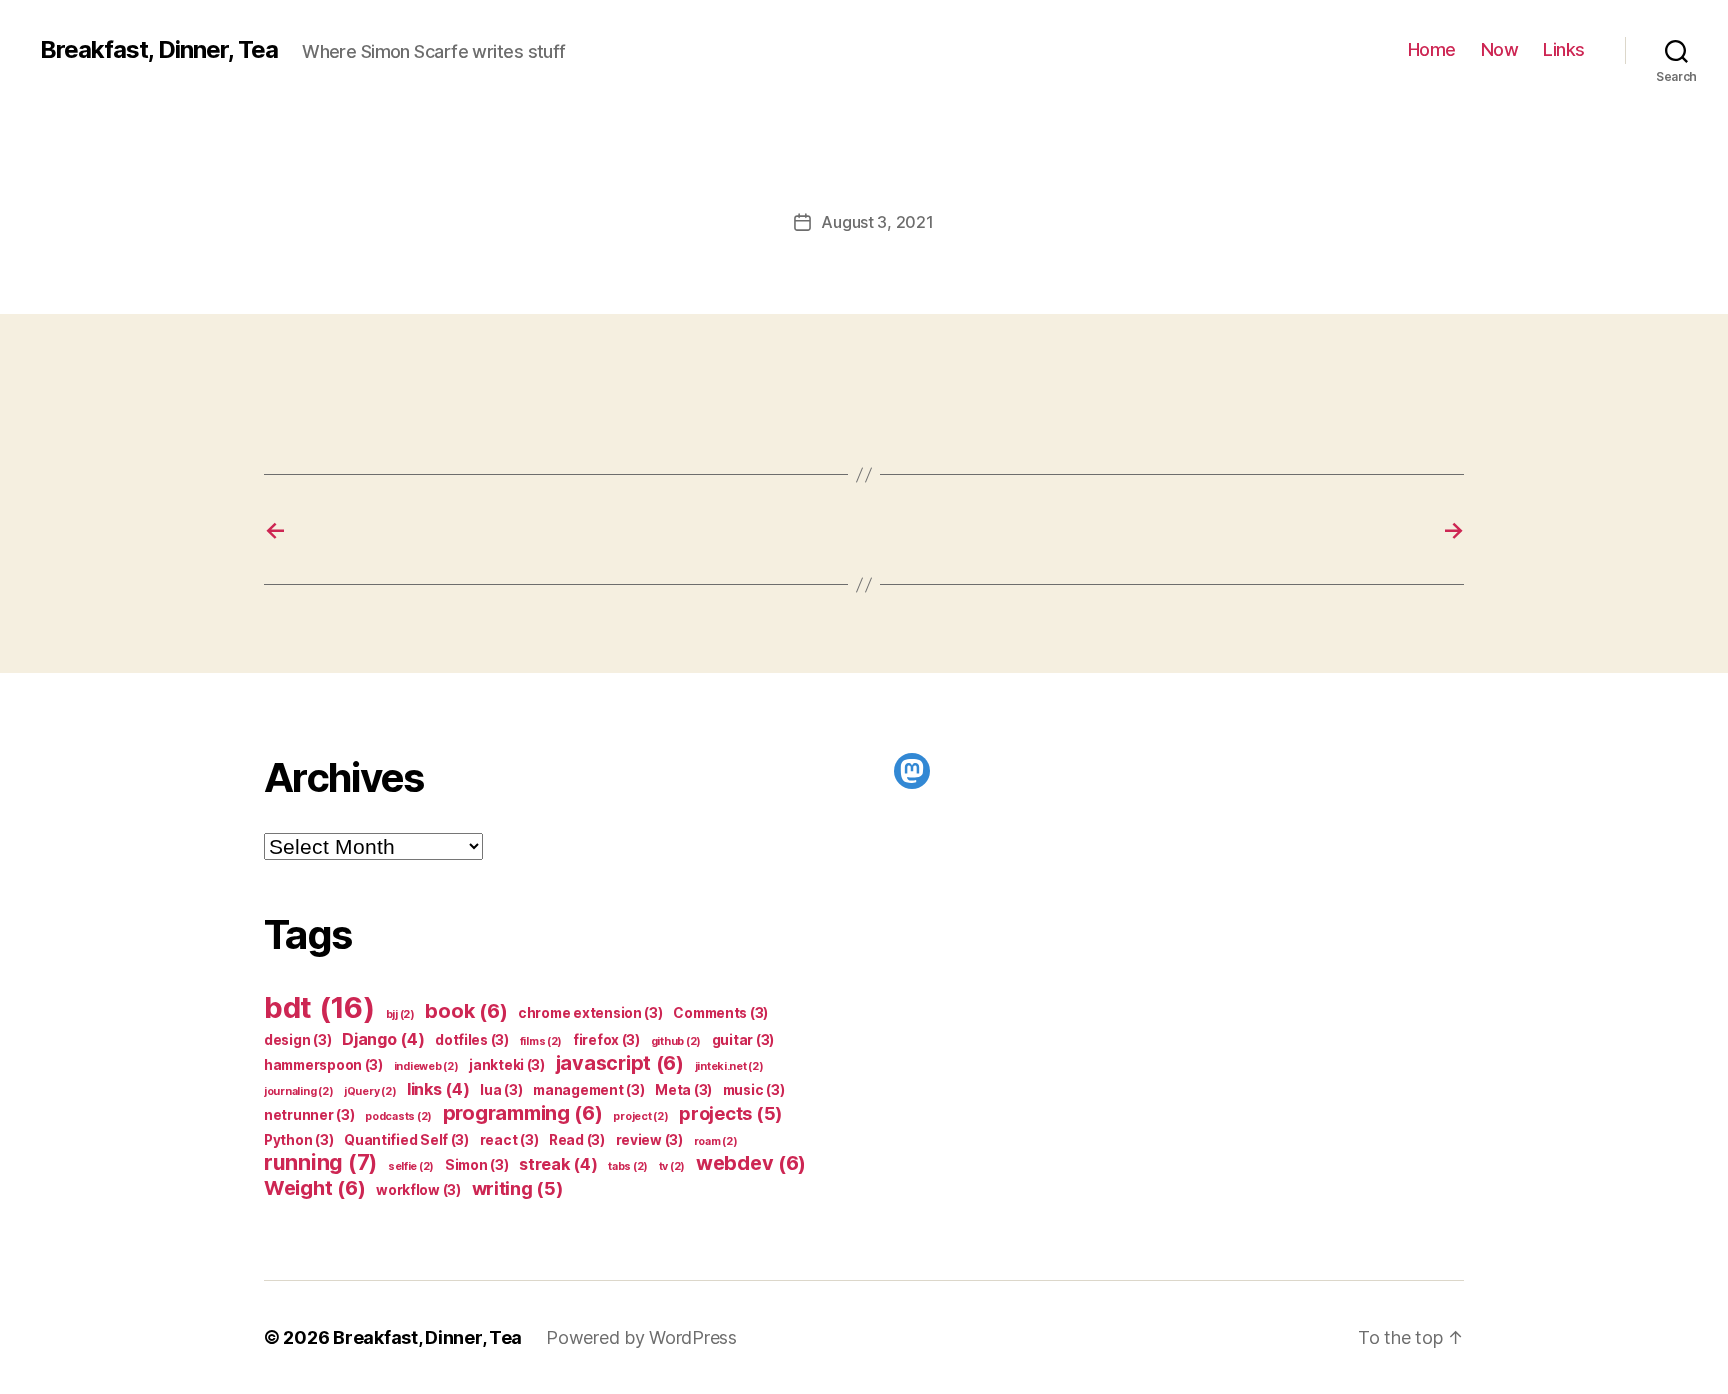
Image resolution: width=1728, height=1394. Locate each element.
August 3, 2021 (877, 222)
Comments (720, 1013)
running (320, 1162)
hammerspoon (323, 1065)
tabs (628, 1166)
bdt (319, 1007)
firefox (606, 1040)
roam (716, 1141)
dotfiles (472, 1040)
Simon (477, 1165)
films (541, 1041)
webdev (751, 1163)
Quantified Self (406, 1140)
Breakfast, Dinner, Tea (159, 50)
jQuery (370, 1091)
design (297, 1040)
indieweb (426, 1066)
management (588, 1090)
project (640, 1116)
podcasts (398, 1116)
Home (1432, 49)
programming (523, 1113)
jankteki (507, 1065)
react (509, 1140)
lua (501, 1090)
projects (730, 1113)
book (466, 1011)
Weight (314, 1188)
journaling (298, 1091)
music (754, 1090)
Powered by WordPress (641, 1337)
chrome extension (590, 1013)
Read (577, 1140)
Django (383, 1039)
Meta (683, 1090)
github (676, 1041)
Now (1500, 49)
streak (558, 1164)
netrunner (309, 1115)
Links (1564, 49)
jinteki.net (729, 1066)
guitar (743, 1040)
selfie (411, 1166)
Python (298, 1140)
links (438, 1089)
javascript (620, 1063)
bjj (400, 1014)
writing (517, 1188)
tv (672, 1166)
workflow (418, 1190)
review (649, 1140)
